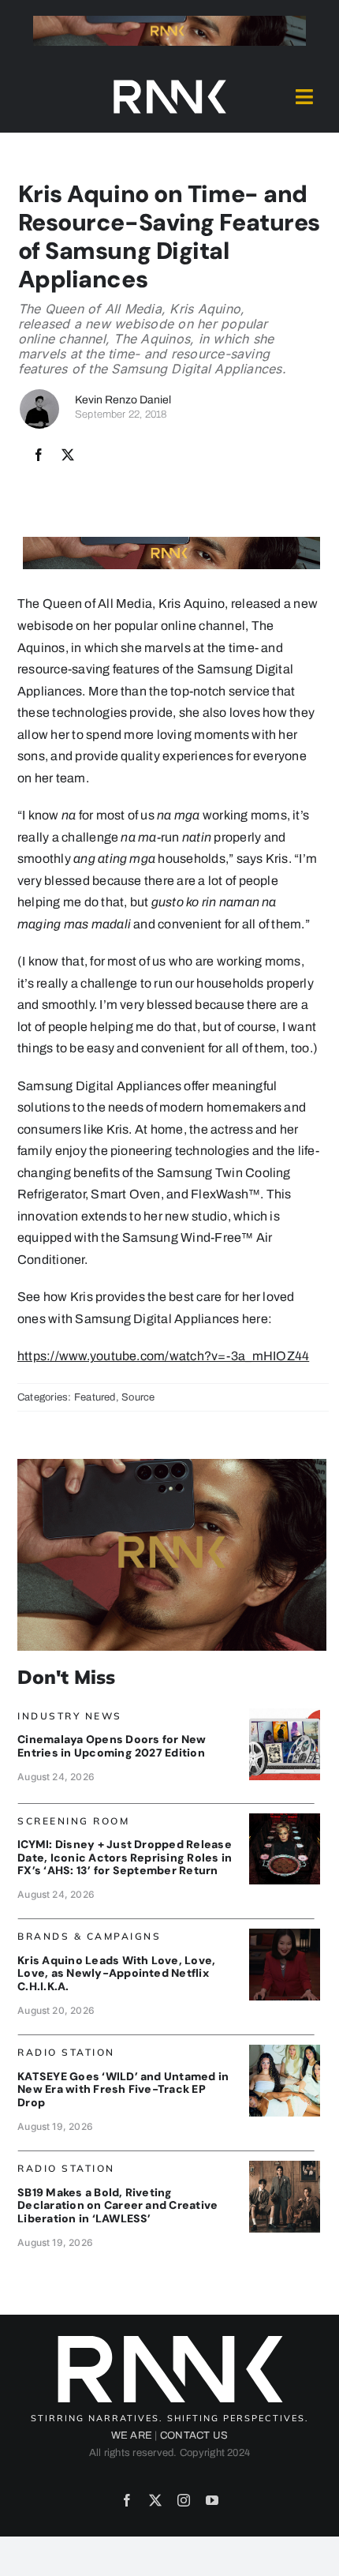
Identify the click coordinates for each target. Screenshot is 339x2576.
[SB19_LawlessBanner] (285, 2167)
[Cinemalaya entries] (285, 1714)
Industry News (70, 1716)
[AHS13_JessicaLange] (285, 1819)
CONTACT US (194, 2435)
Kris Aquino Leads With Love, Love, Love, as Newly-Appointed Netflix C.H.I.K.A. (116, 1974)
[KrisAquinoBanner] (285, 1935)
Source (138, 1397)
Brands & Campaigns (89, 1936)
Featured (95, 1397)
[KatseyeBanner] (285, 2051)
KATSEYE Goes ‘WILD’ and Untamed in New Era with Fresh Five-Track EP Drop (123, 2090)
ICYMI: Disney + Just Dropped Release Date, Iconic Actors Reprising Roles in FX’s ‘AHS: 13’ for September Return (125, 1858)
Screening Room (73, 1821)
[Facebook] (39, 456)
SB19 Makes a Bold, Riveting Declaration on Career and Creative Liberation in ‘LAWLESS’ (117, 2206)
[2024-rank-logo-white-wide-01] (169, 83)
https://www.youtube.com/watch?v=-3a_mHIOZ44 (163, 1356)
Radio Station (66, 2052)
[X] (68, 456)
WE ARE (132, 2435)
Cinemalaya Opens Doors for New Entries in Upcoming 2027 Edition (112, 1746)
